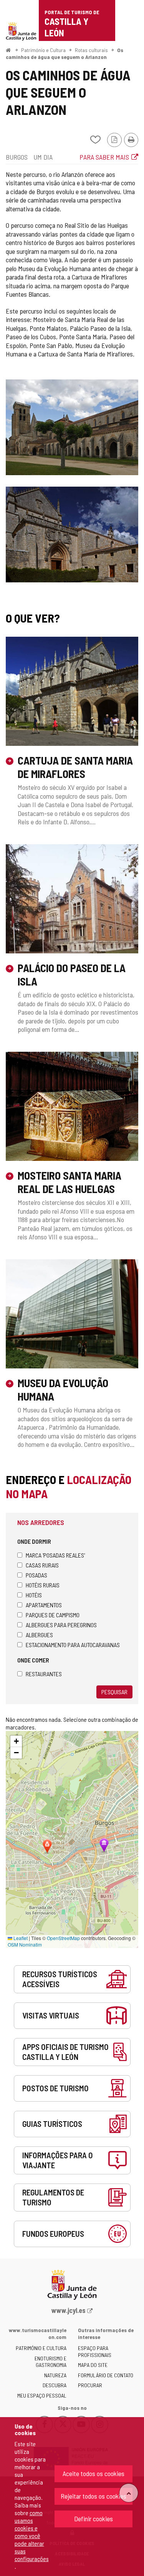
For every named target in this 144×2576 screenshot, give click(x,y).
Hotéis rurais (43, 1585)
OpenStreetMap (63, 1938)
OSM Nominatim (25, 1944)
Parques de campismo (53, 1615)
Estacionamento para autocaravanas (73, 1645)
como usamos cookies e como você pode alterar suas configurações (32, 2536)
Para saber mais (104, 157)
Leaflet (20, 1938)
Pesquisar (114, 1692)
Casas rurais (42, 1565)
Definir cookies (94, 2519)
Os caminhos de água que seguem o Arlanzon (65, 53)
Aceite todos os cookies (94, 2473)
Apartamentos (44, 1605)
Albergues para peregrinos (61, 1625)
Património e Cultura (43, 50)
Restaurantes (44, 1674)
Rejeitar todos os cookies (94, 2496)
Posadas (36, 1575)
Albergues (39, 1635)
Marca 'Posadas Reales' (55, 1555)
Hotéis (34, 1595)
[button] (47, 1847)
